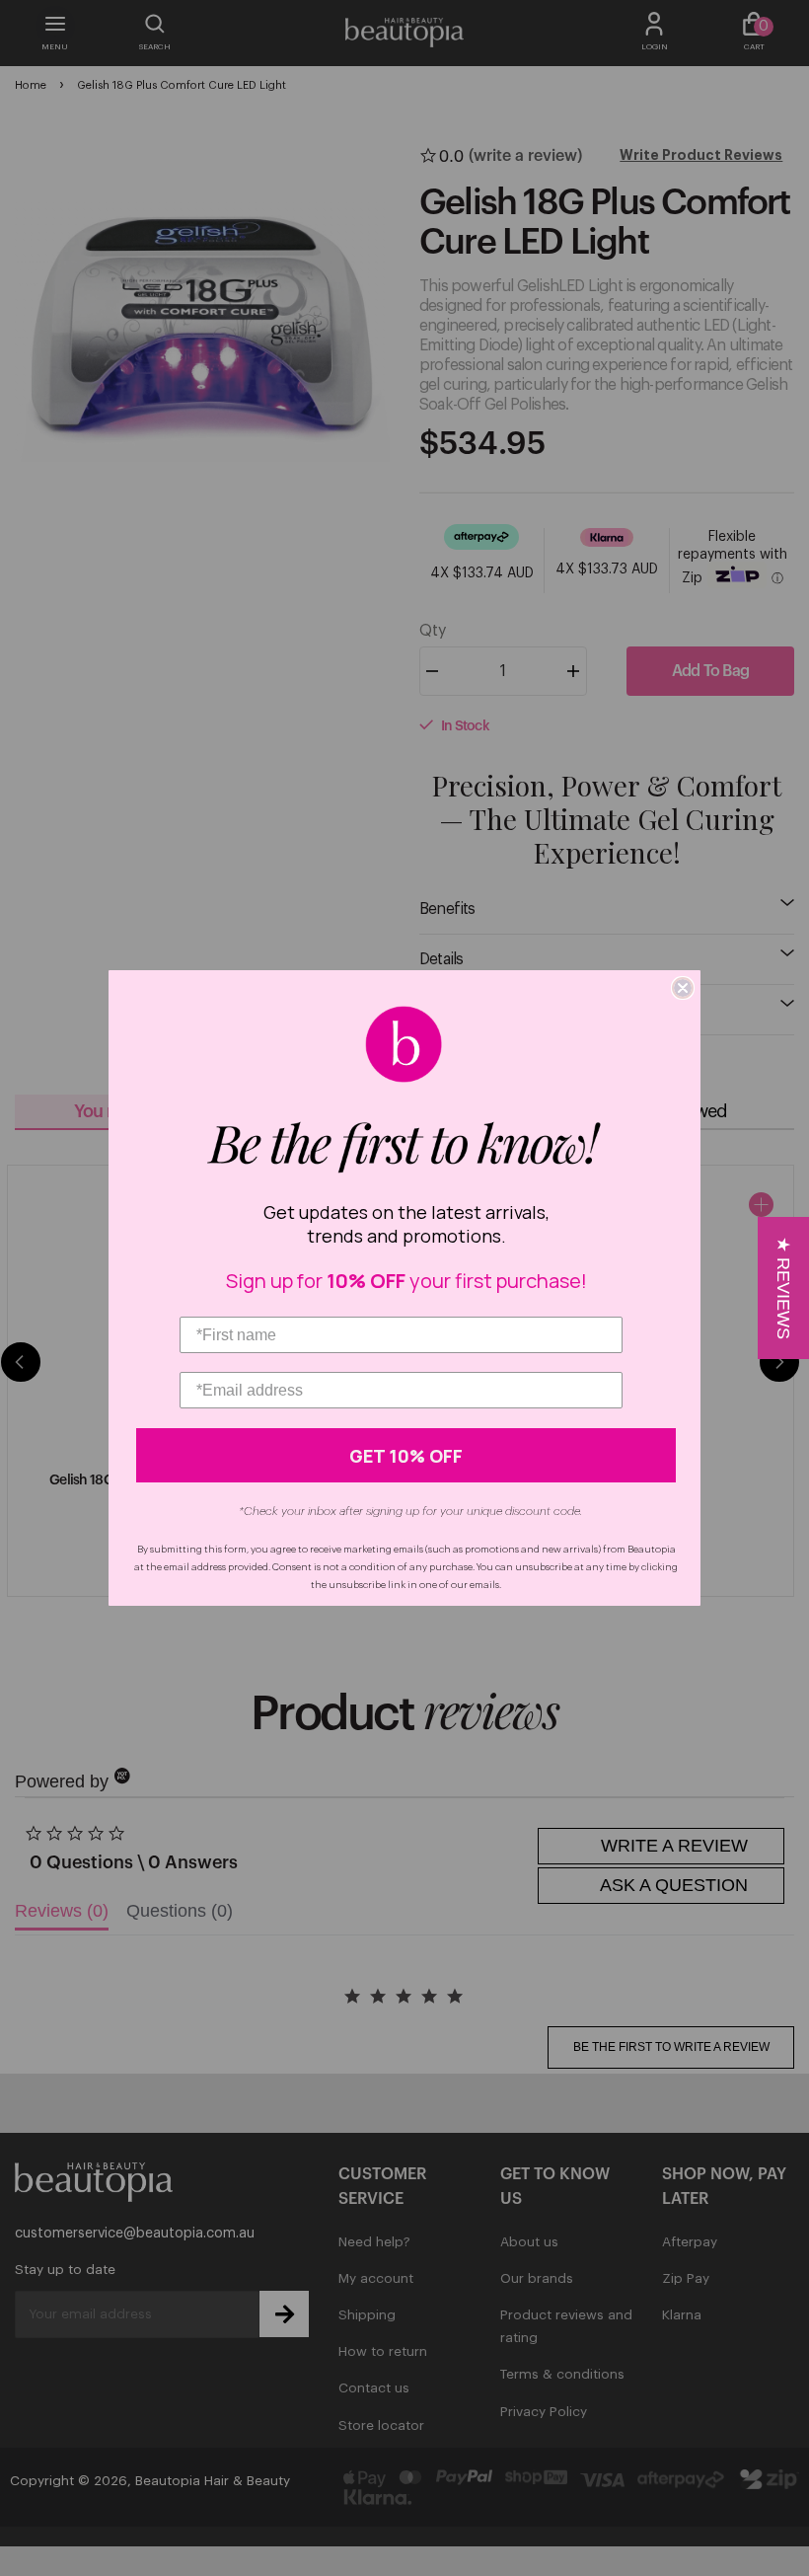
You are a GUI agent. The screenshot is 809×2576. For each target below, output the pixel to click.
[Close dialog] (683, 988)
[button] (783, 1288)
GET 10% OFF (406, 1456)
